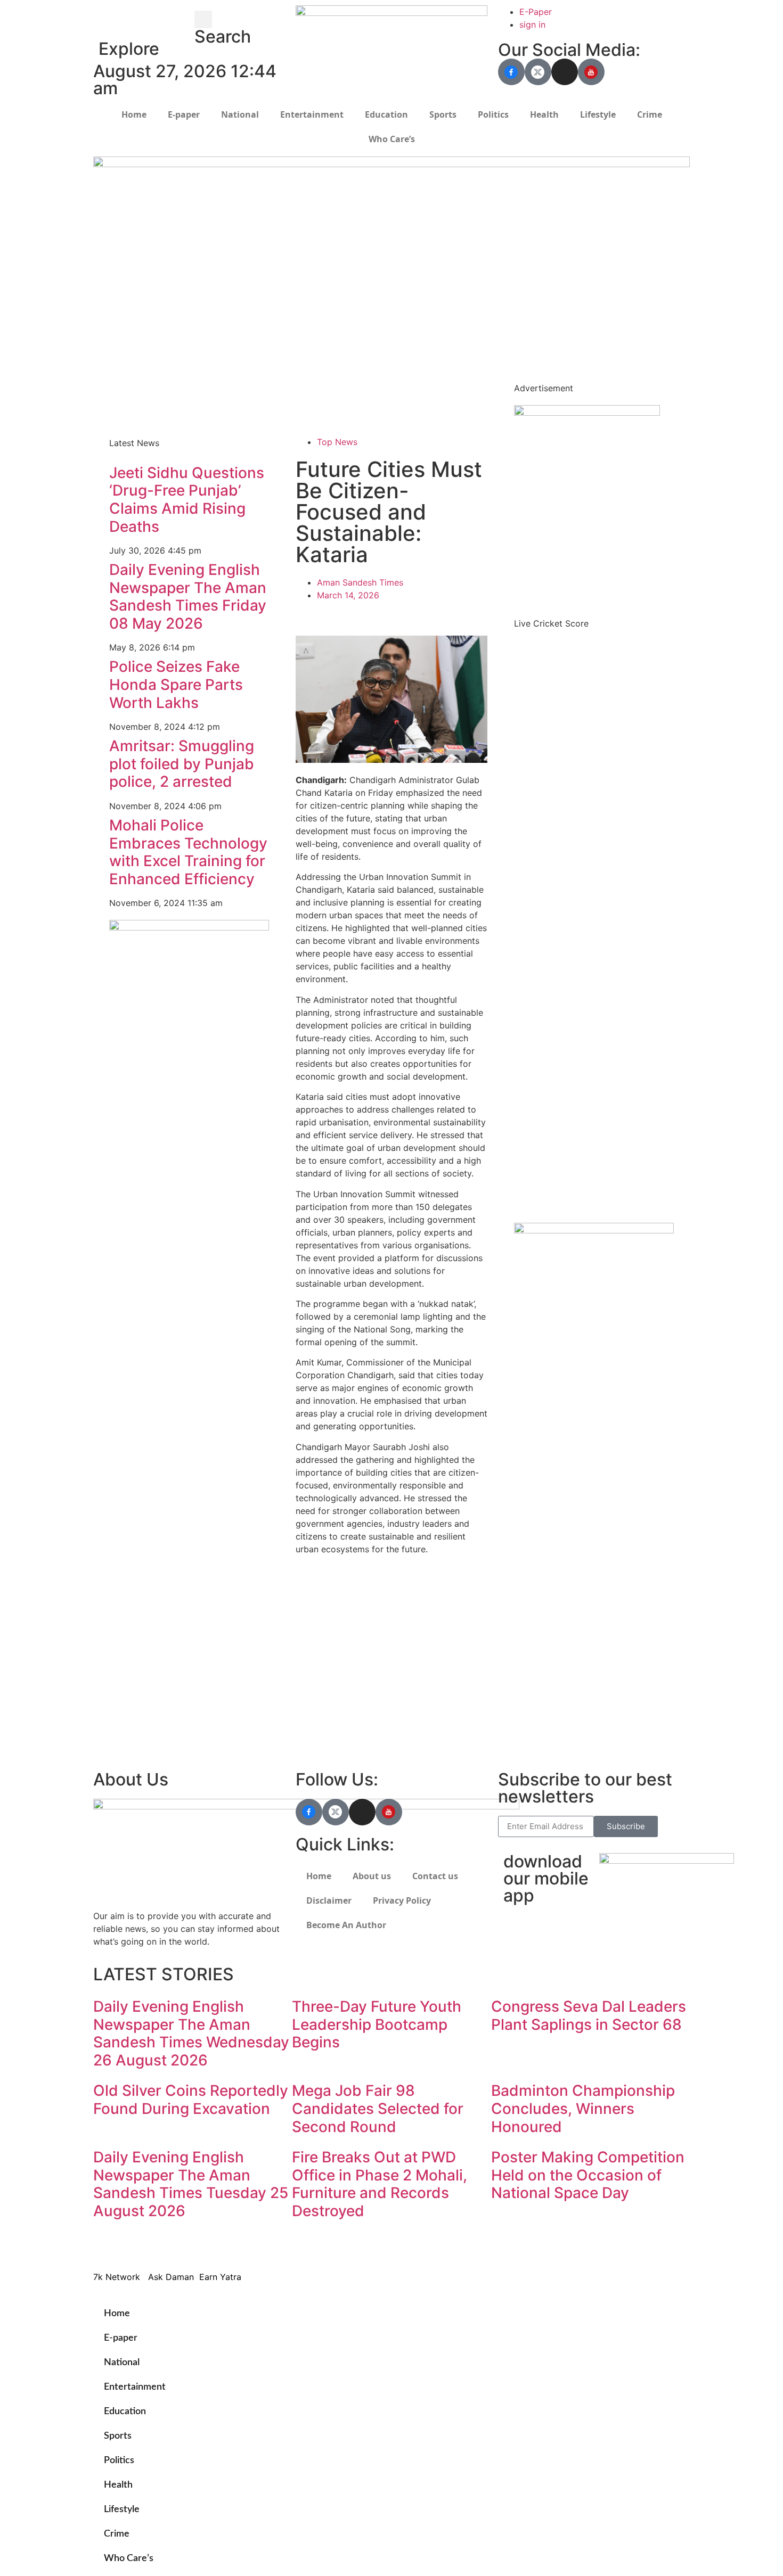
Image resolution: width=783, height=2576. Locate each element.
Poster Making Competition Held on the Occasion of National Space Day (588, 2175)
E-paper (184, 114)
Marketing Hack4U (541, 1511)
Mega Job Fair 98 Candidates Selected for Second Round (378, 2108)
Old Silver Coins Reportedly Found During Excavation (191, 2100)
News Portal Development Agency (168, 390)
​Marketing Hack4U (540, 2245)
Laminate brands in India (345, 1708)
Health (544, 114)
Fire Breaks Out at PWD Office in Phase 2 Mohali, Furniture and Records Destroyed (380, 2184)
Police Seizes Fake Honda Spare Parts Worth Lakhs (176, 684)
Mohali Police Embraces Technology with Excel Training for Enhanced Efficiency (188, 852)
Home (134, 114)
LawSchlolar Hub (537, 1575)
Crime (650, 114)
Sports (443, 114)
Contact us (435, 1876)
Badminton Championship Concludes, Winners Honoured (583, 2108)
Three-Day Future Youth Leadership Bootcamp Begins (377, 2024)
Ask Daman (526, 1536)
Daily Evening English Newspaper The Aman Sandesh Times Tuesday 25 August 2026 (191, 2184)
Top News (337, 442)
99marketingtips (329, 1580)
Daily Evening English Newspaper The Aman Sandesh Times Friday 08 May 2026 (188, 596)
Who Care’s (392, 139)
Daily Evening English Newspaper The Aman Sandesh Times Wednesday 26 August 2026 (191, 2033)
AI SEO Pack (321, 385)
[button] (203, 19)
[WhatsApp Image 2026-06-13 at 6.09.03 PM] (587, 413)
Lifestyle (598, 114)
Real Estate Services (337, 398)
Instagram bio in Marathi (345, 1695)
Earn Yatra (524, 1549)
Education (386, 114)
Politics (493, 114)
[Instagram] (565, 72)
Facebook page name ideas (351, 1669)
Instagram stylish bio (337, 1746)
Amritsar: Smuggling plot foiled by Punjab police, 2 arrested (182, 764)
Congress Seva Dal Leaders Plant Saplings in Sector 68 (589, 2015)
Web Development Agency (152, 377)
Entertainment (312, 114)
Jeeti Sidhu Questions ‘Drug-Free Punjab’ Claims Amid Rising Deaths (187, 500)
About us (372, 1876)
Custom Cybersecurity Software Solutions (381, 410)
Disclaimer (329, 1900)
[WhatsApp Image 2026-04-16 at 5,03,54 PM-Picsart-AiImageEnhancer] (189, 927)
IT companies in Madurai (345, 1682)
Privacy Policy (402, 1900)
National (240, 114)
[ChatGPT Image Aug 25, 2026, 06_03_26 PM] (391, 164)
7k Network (528, 1524)
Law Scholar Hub (330, 372)
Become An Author (346, 1925)
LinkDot (519, 1562)
